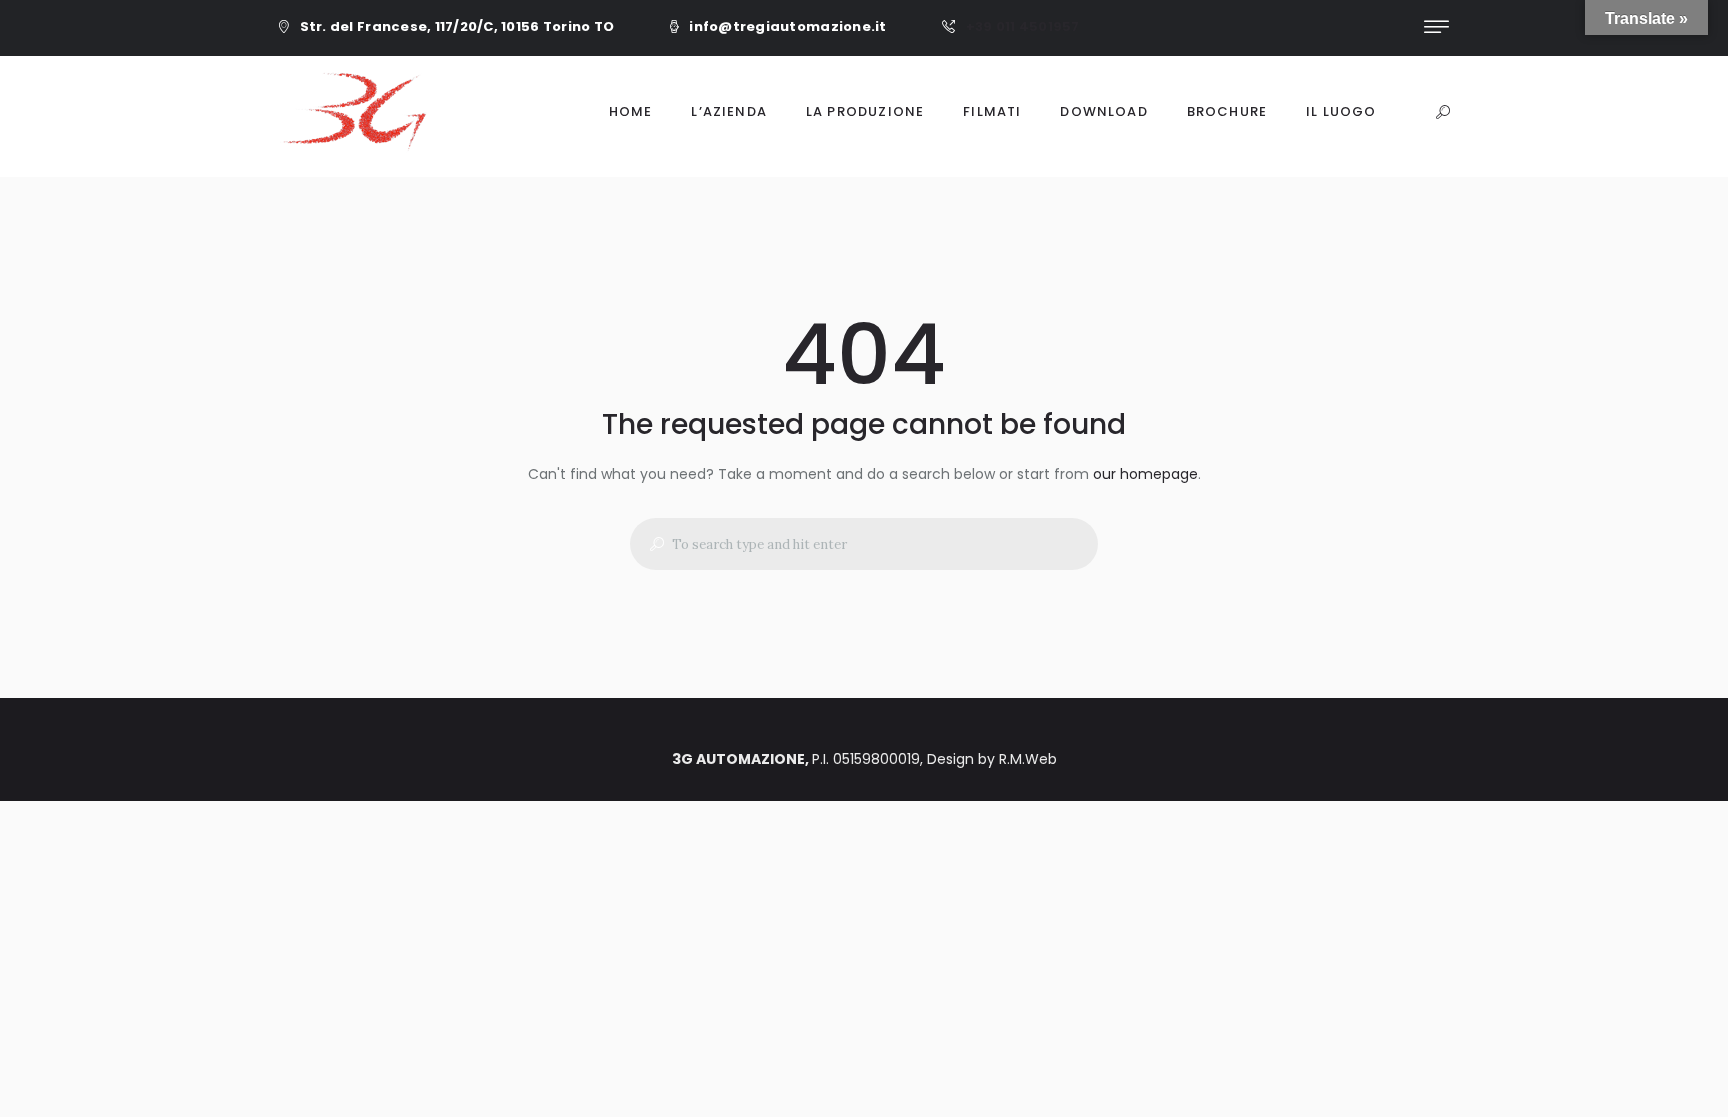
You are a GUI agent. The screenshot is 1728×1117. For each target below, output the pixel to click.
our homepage (1145, 474)
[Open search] (1442, 113)
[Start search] (649, 544)
